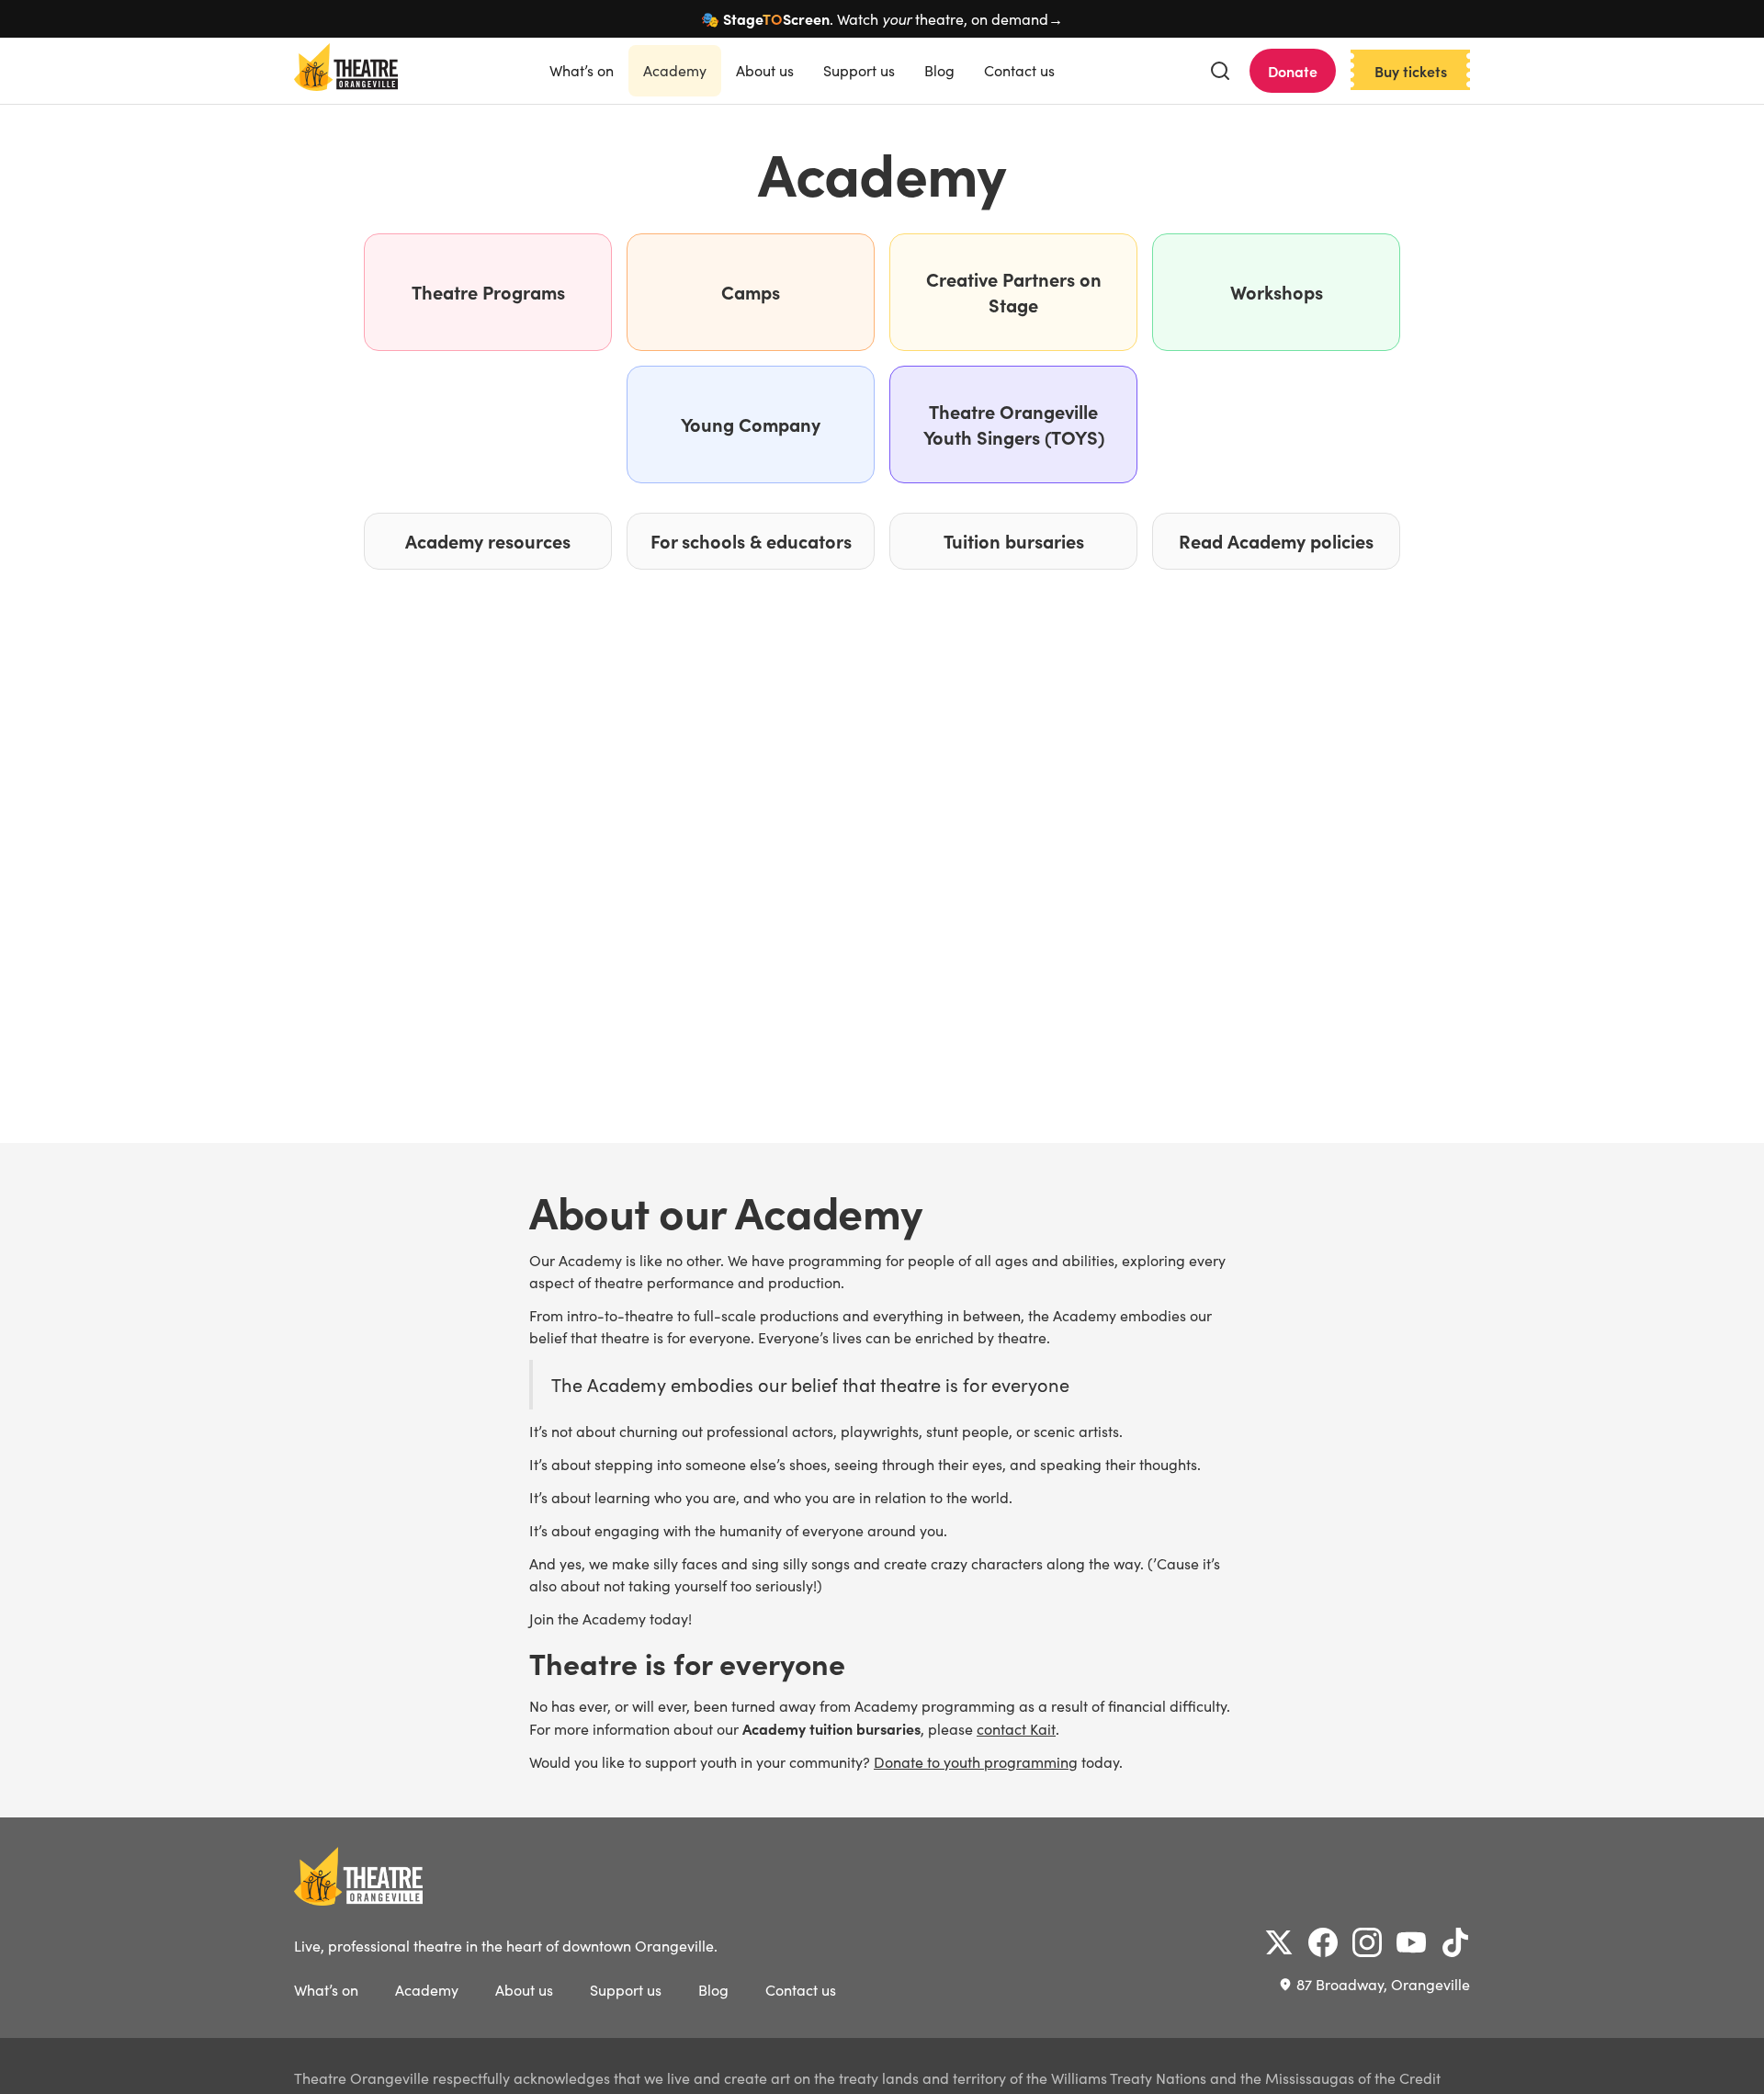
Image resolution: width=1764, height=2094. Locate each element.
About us (524, 1990)
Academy (675, 70)
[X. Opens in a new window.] (1279, 1942)
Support (859, 70)
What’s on (582, 70)
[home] (346, 71)
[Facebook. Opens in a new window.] (1323, 1942)
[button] (1220, 71)
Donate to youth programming (976, 1762)
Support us (626, 1990)
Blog (939, 70)
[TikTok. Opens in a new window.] (1455, 1942)
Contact (1019, 70)
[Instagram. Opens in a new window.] (1367, 1942)
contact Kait (1016, 1729)
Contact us (801, 1990)
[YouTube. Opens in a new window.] (1411, 1942)
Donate (1293, 71)
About (765, 70)
